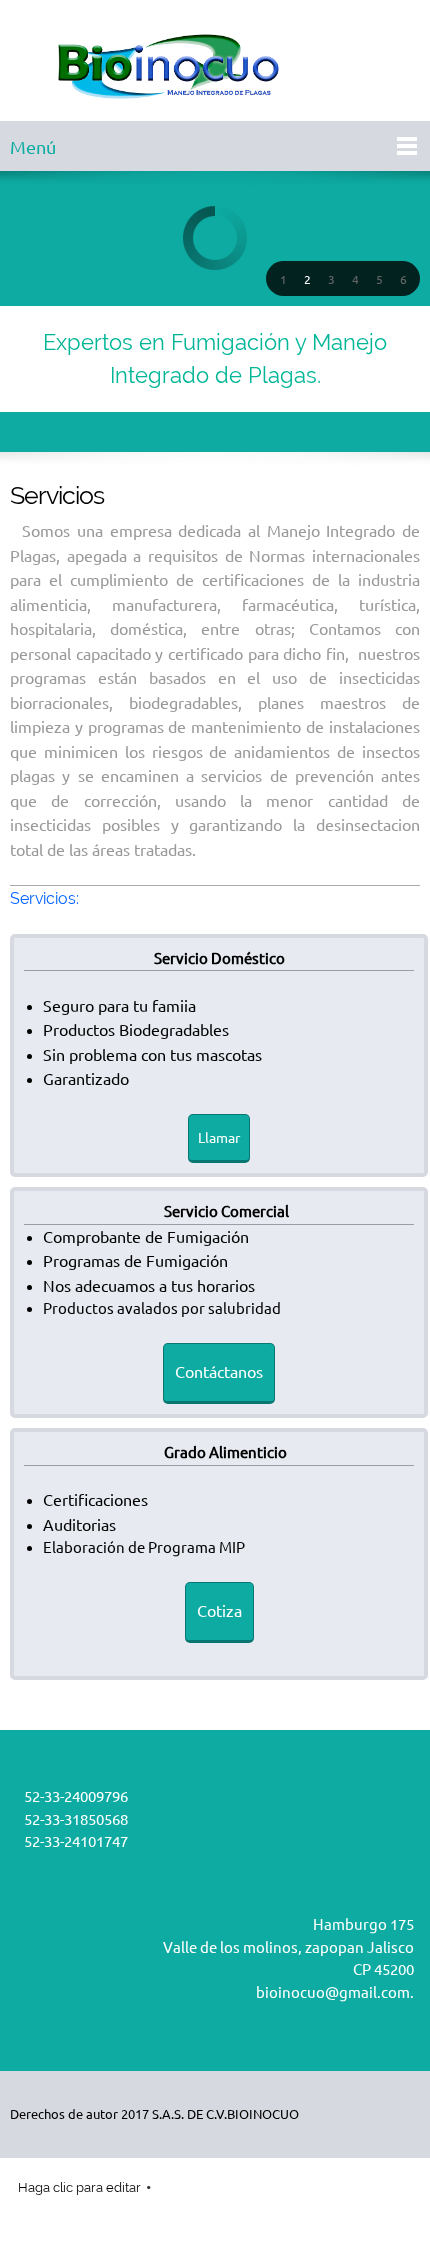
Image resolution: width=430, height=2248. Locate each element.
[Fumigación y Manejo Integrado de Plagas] (215, 65)
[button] (283, 279)
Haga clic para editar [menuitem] (79, 2187)
